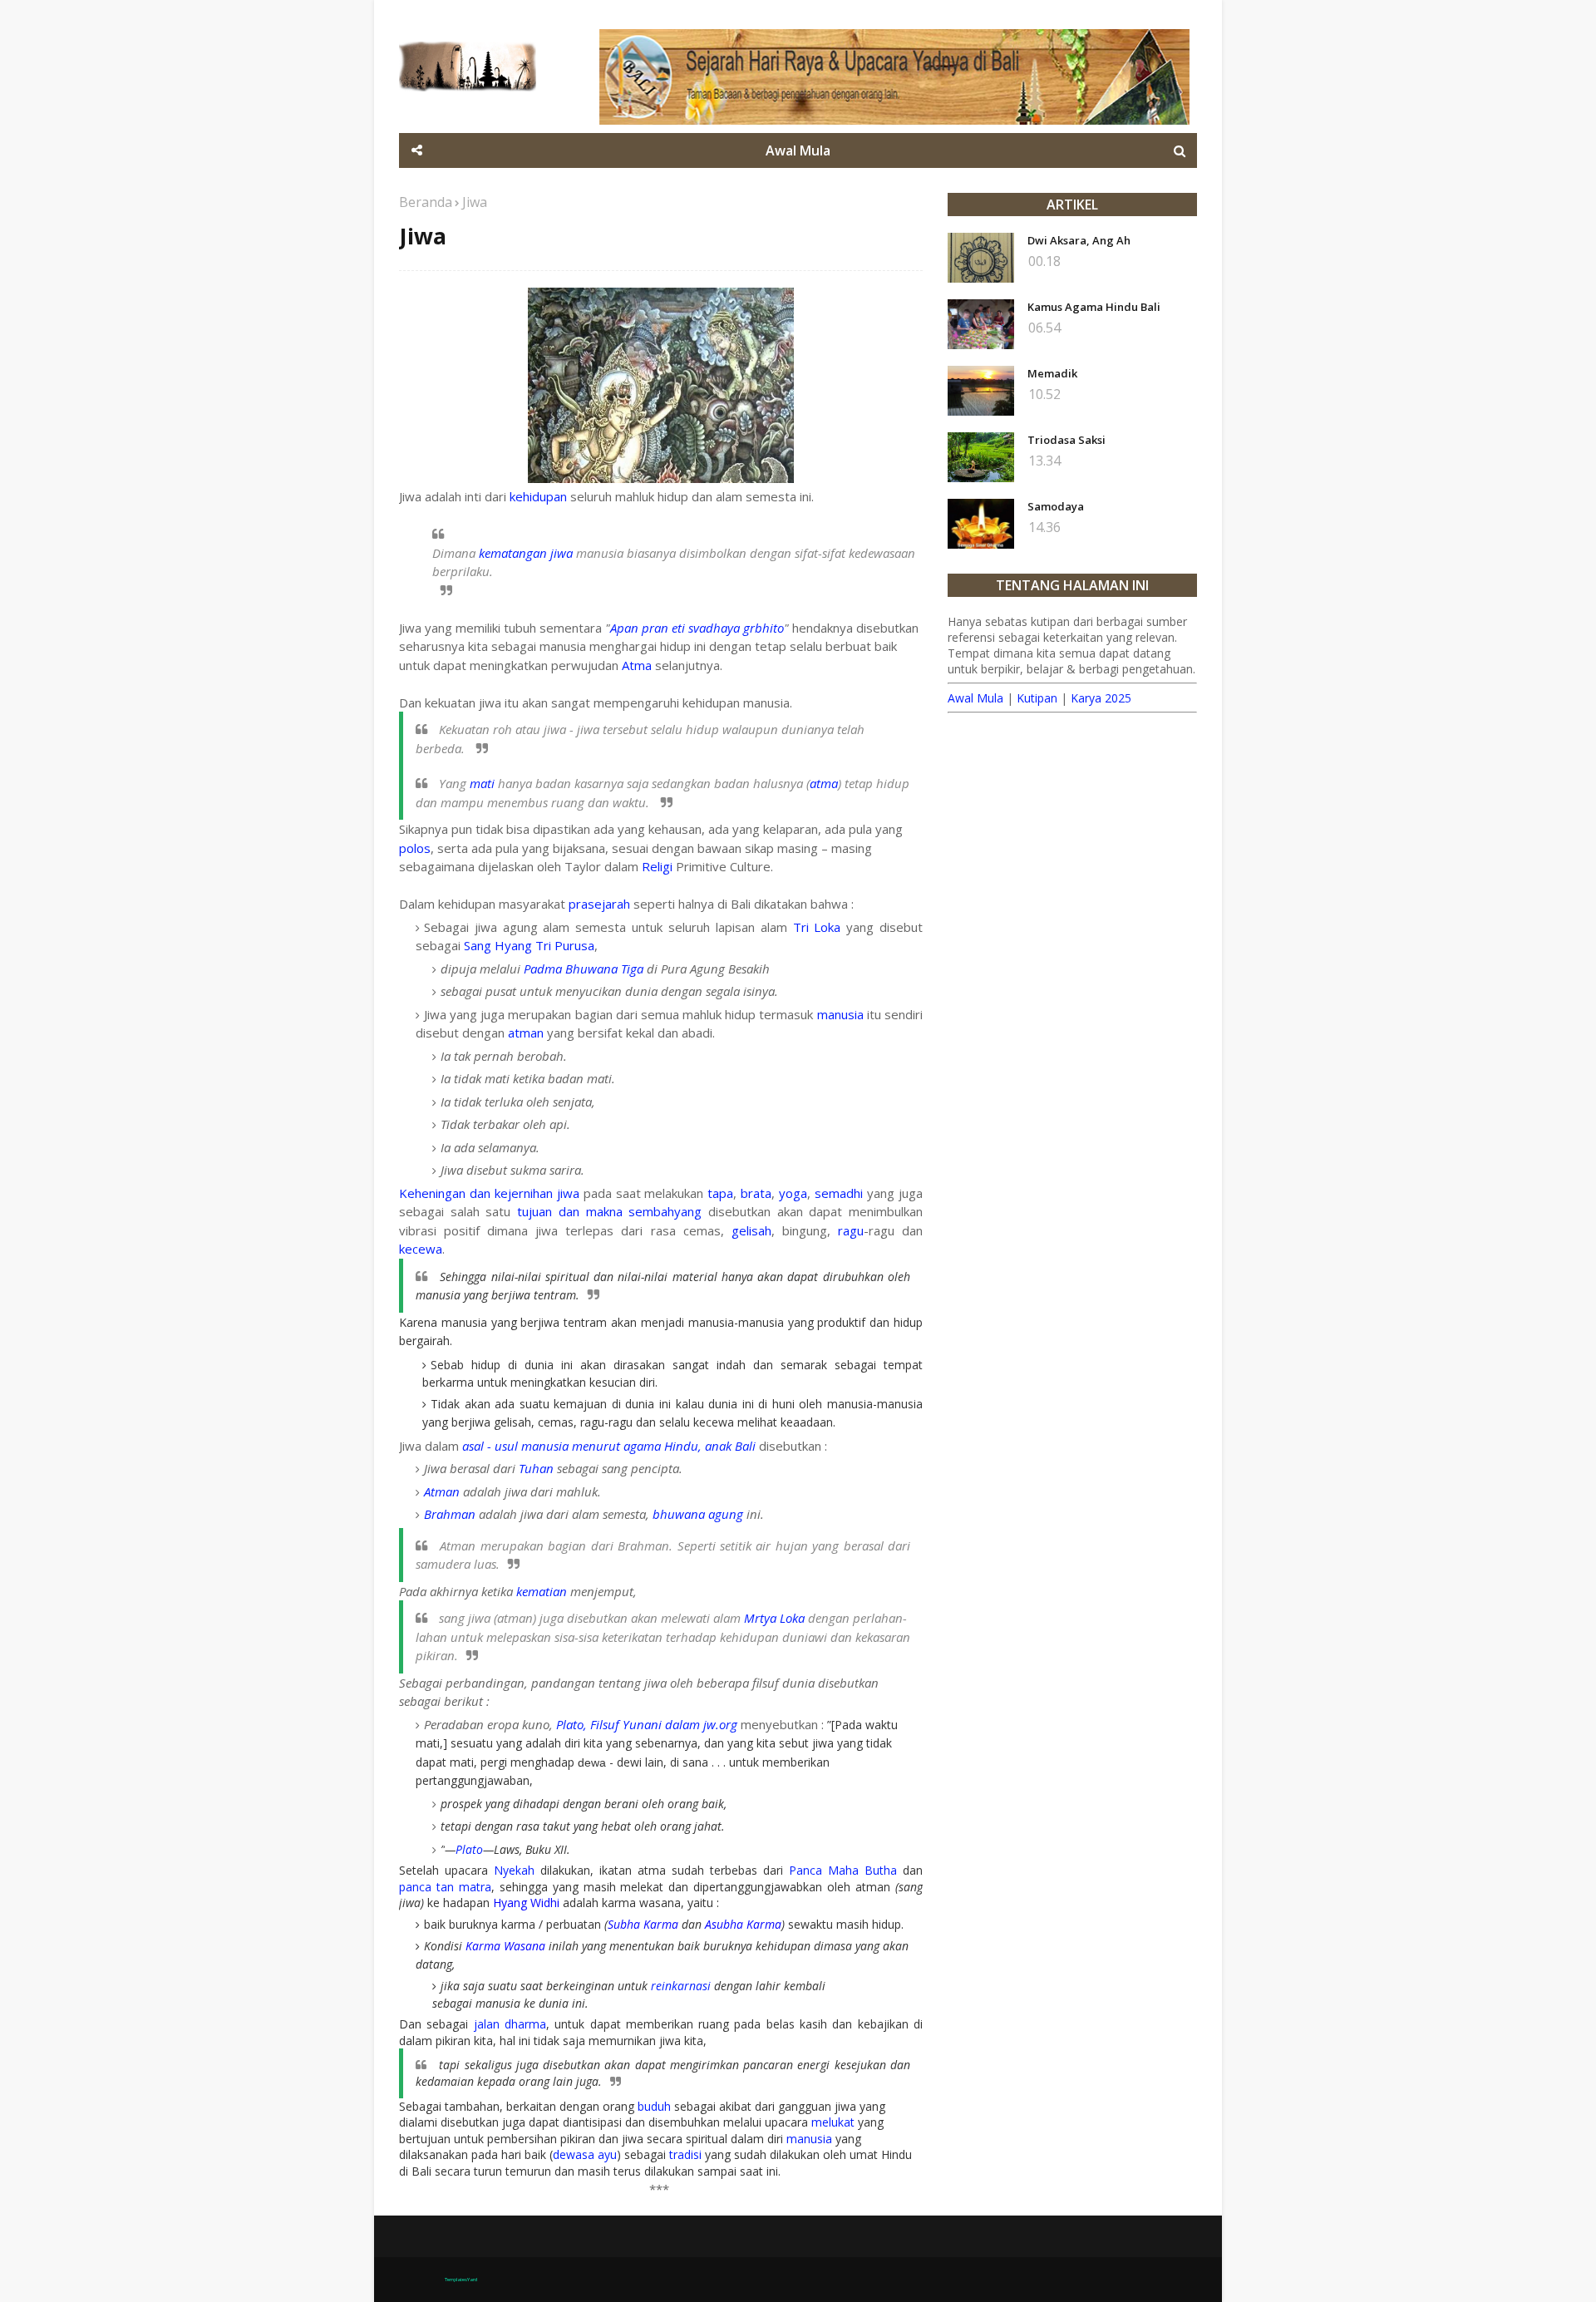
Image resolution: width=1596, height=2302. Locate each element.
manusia (840, 1014)
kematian (542, 1591)
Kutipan (1037, 698)
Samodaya (1056, 506)
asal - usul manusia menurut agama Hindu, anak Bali (609, 1446)
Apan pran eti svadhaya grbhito (697, 628)
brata (756, 1193)
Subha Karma (643, 1924)
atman (526, 1033)
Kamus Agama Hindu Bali (1094, 307)
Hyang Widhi (526, 1903)
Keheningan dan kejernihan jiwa (489, 1193)
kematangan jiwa (526, 553)
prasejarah (599, 904)
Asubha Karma (743, 1924)
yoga (793, 1193)
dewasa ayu (585, 2154)
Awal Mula (975, 698)
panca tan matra (445, 1887)
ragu (851, 1230)
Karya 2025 (1101, 698)
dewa (592, 1762)
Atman (442, 1491)
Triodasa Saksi (1066, 440)
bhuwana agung (698, 1514)
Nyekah (514, 1870)
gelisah (751, 1230)
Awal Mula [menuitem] (798, 150)
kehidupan (538, 496)
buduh (654, 2106)
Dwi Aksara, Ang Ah (1079, 240)
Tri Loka (817, 927)
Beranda (426, 202)
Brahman (450, 1514)
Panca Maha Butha (843, 1870)
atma (824, 783)
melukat (833, 2122)
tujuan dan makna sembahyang (609, 1211)
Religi (657, 866)
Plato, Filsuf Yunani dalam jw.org (647, 1724)
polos (415, 848)
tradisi (685, 2154)
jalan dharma (510, 2024)
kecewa (421, 1249)
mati (482, 783)
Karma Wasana (505, 1946)
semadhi (839, 1193)
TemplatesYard (461, 2280)
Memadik (1052, 373)
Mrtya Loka (774, 1618)
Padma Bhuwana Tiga (584, 969)
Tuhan (536, 1468)
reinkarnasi (681, 1986)
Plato (469, 1849)
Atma (637, 665)
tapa (720, 1193)
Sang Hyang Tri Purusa (529, 945)
